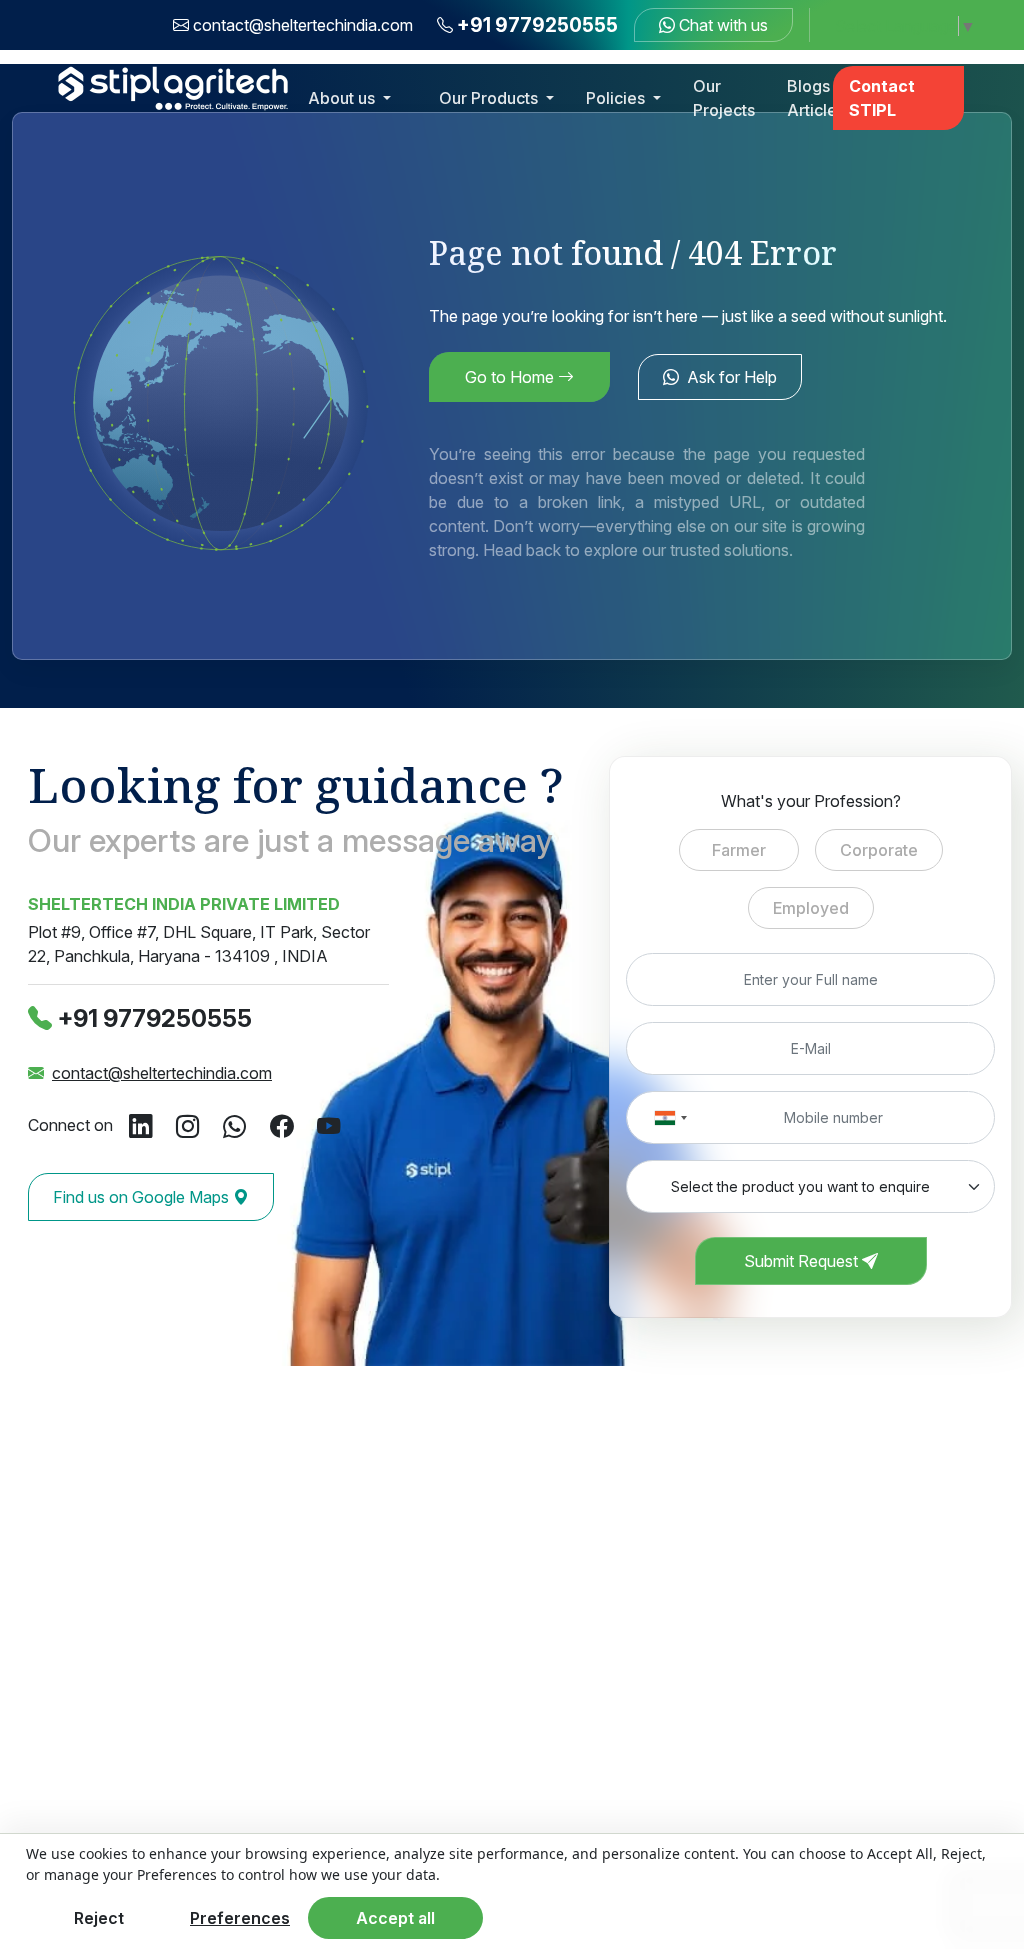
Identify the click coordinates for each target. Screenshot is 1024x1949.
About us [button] (343, 98)
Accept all (395, 1918)
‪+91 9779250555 (155, 1018)
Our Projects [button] (724, 98)
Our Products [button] (490, 98)
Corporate (879, 850)
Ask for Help (732, 377)
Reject (99, 1918)
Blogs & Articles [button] (816, 98)
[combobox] (670, 1117)
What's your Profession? (811, 801)
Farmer (739, 850)
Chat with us (721, 25)
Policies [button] (617, 98)
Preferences (240, 1918)
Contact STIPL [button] (882, 98)
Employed (811, 908)
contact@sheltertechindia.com (303, 25)
